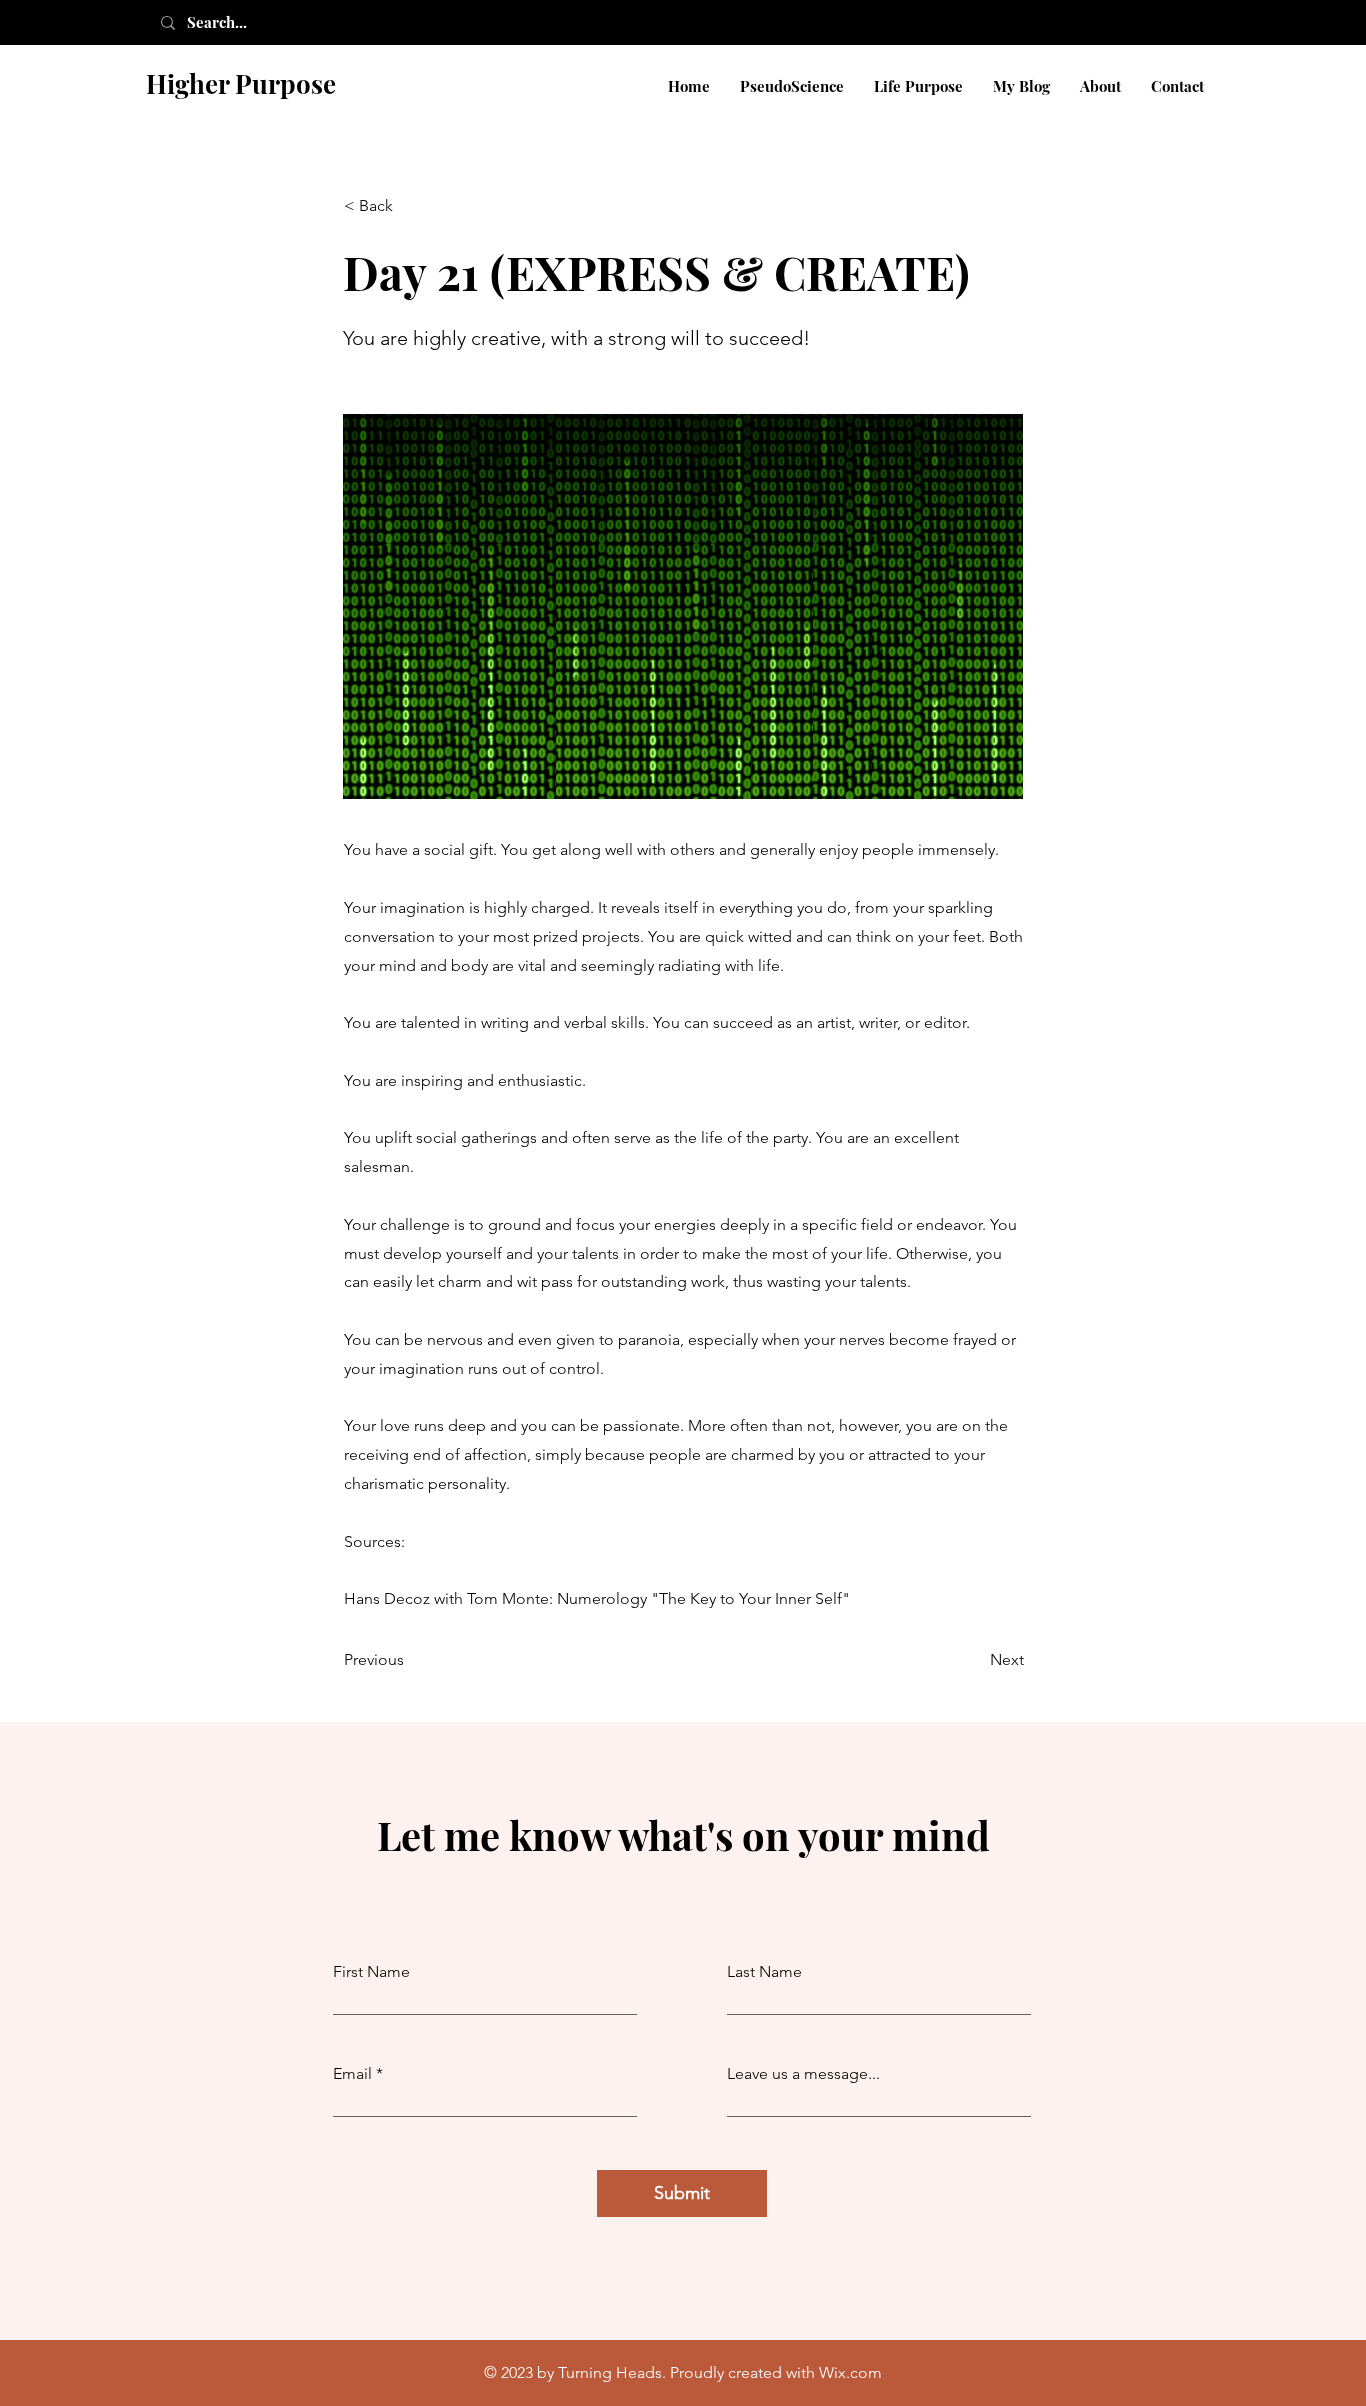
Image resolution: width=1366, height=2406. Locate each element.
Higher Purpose (241, 83)
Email (352, 2074)
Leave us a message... (803, 2074)
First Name (371, 1972)
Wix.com (850, 2372)
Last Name (764, 1972)
